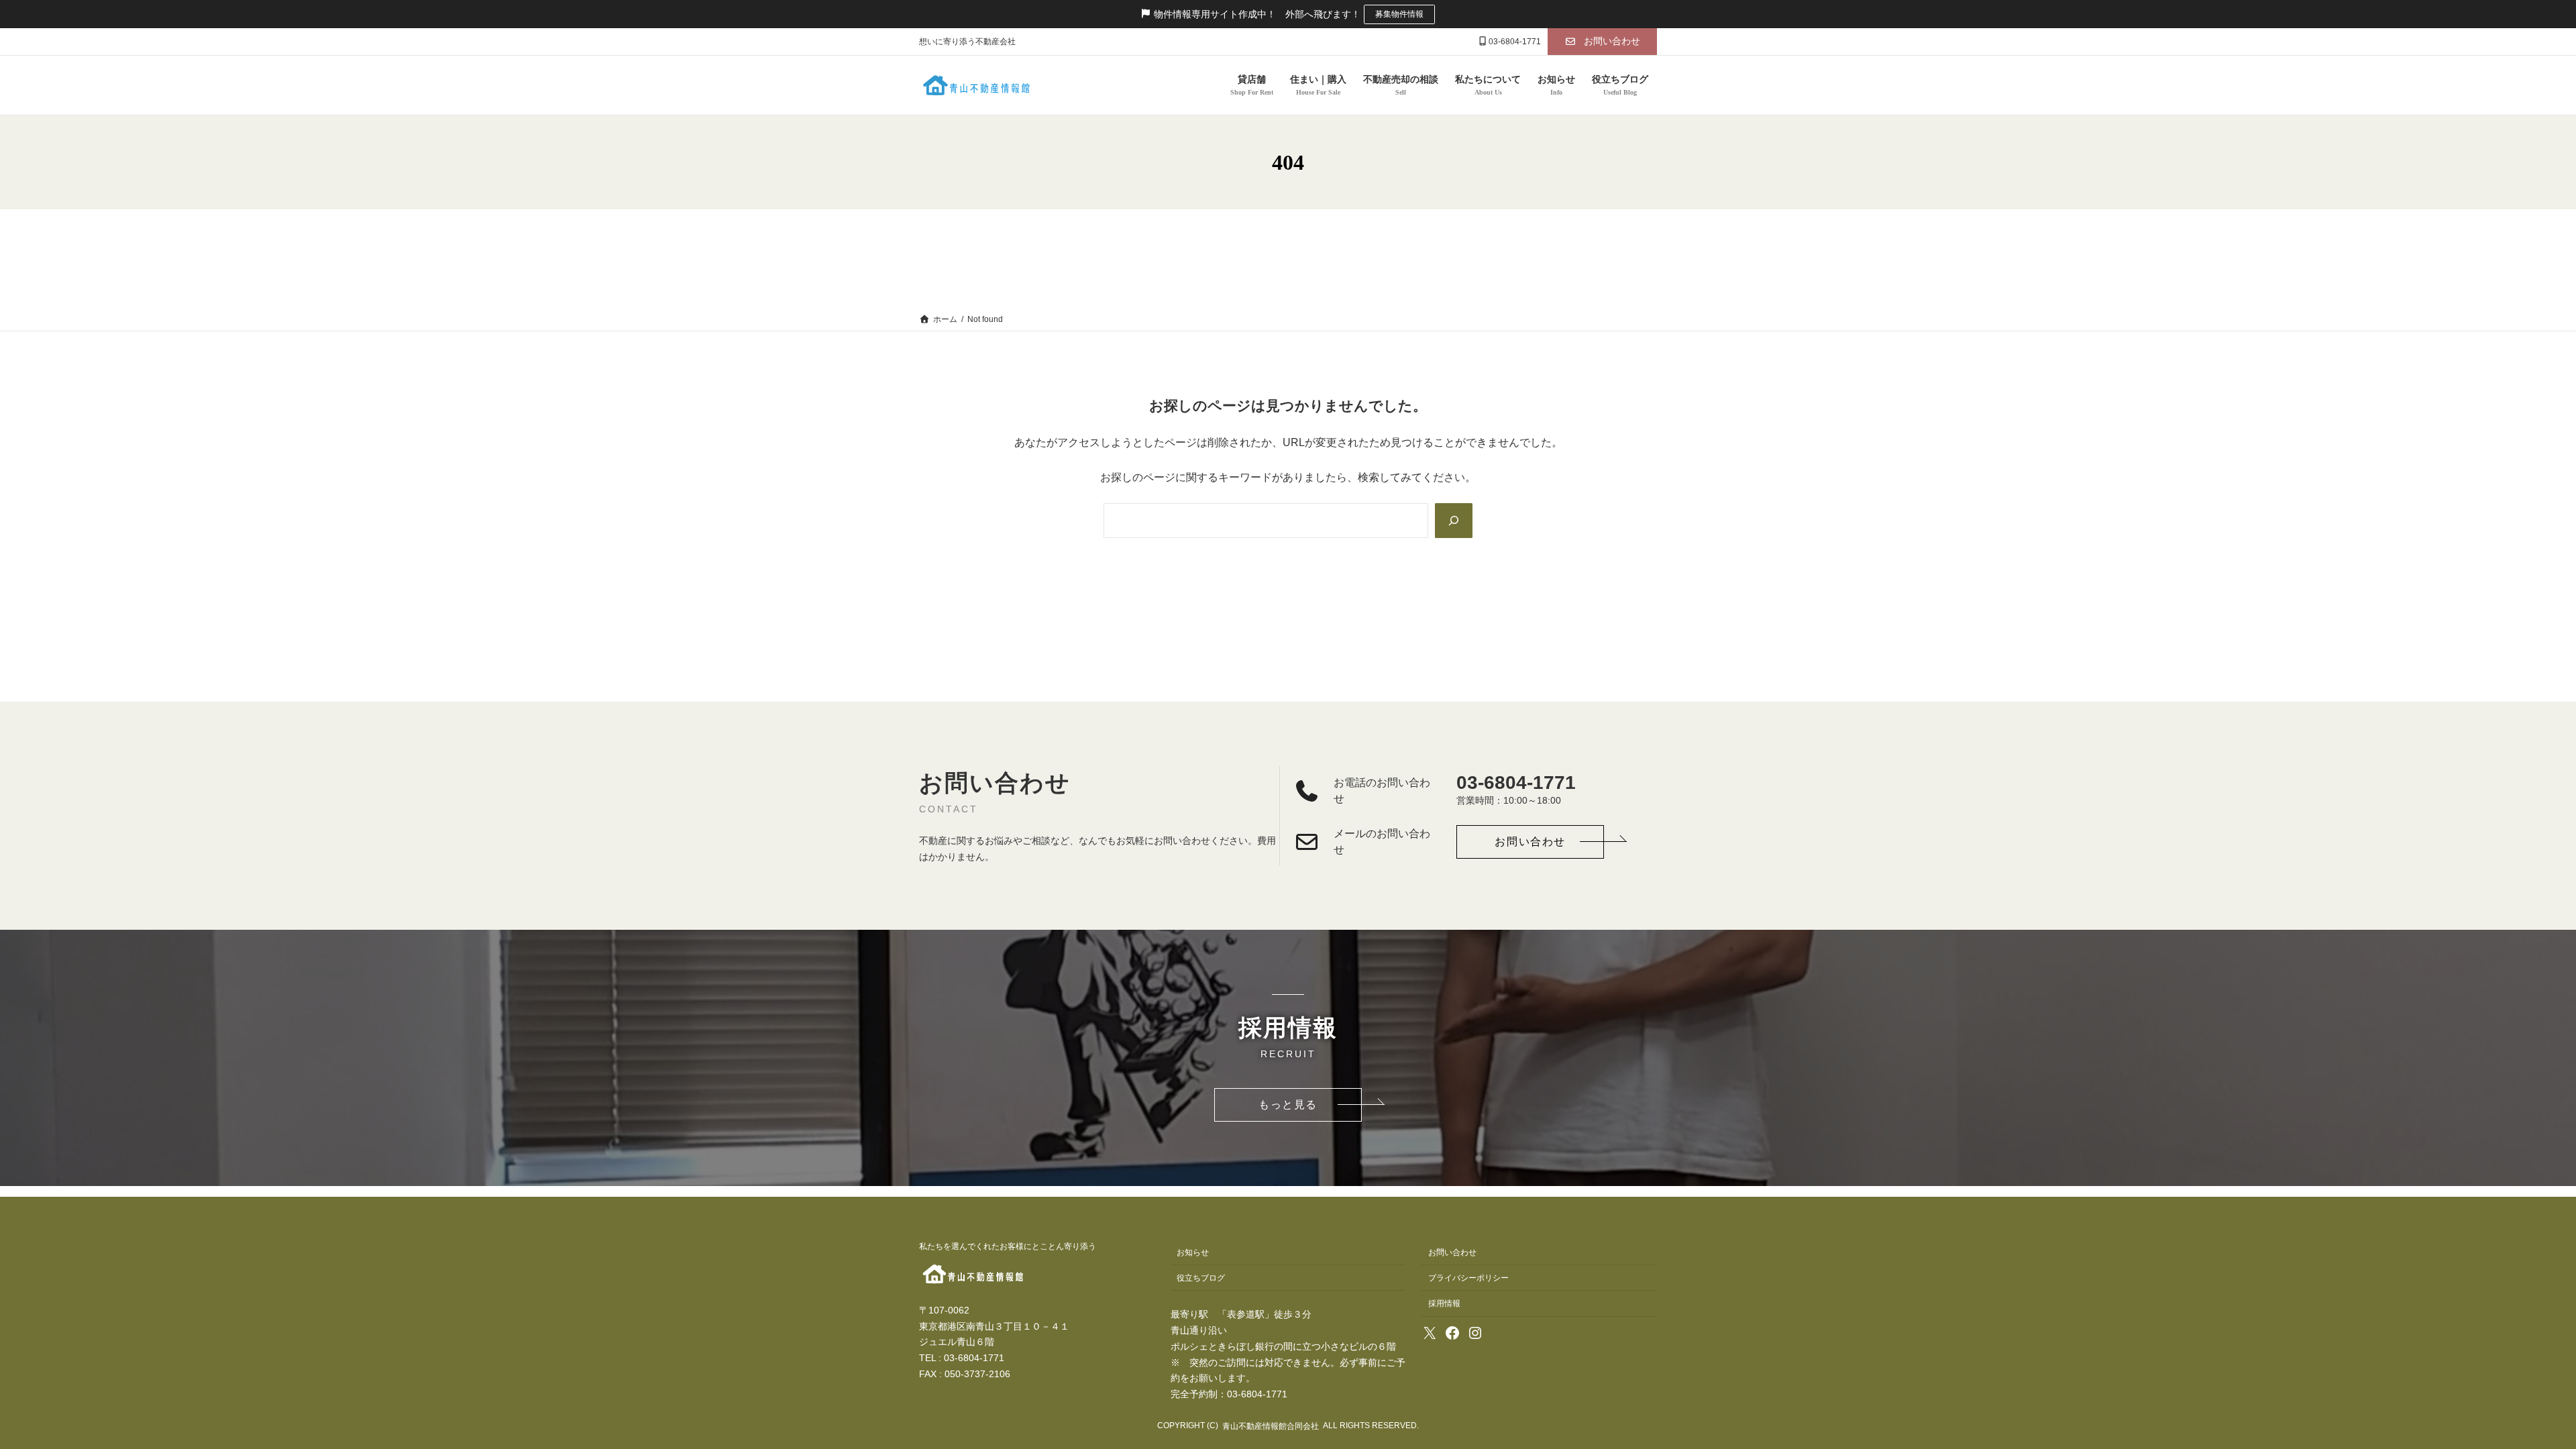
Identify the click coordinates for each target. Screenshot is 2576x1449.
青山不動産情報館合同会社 (1271, 1426)
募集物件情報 (1399, 14)
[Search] (1454, 521)
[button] (1602, 42)
